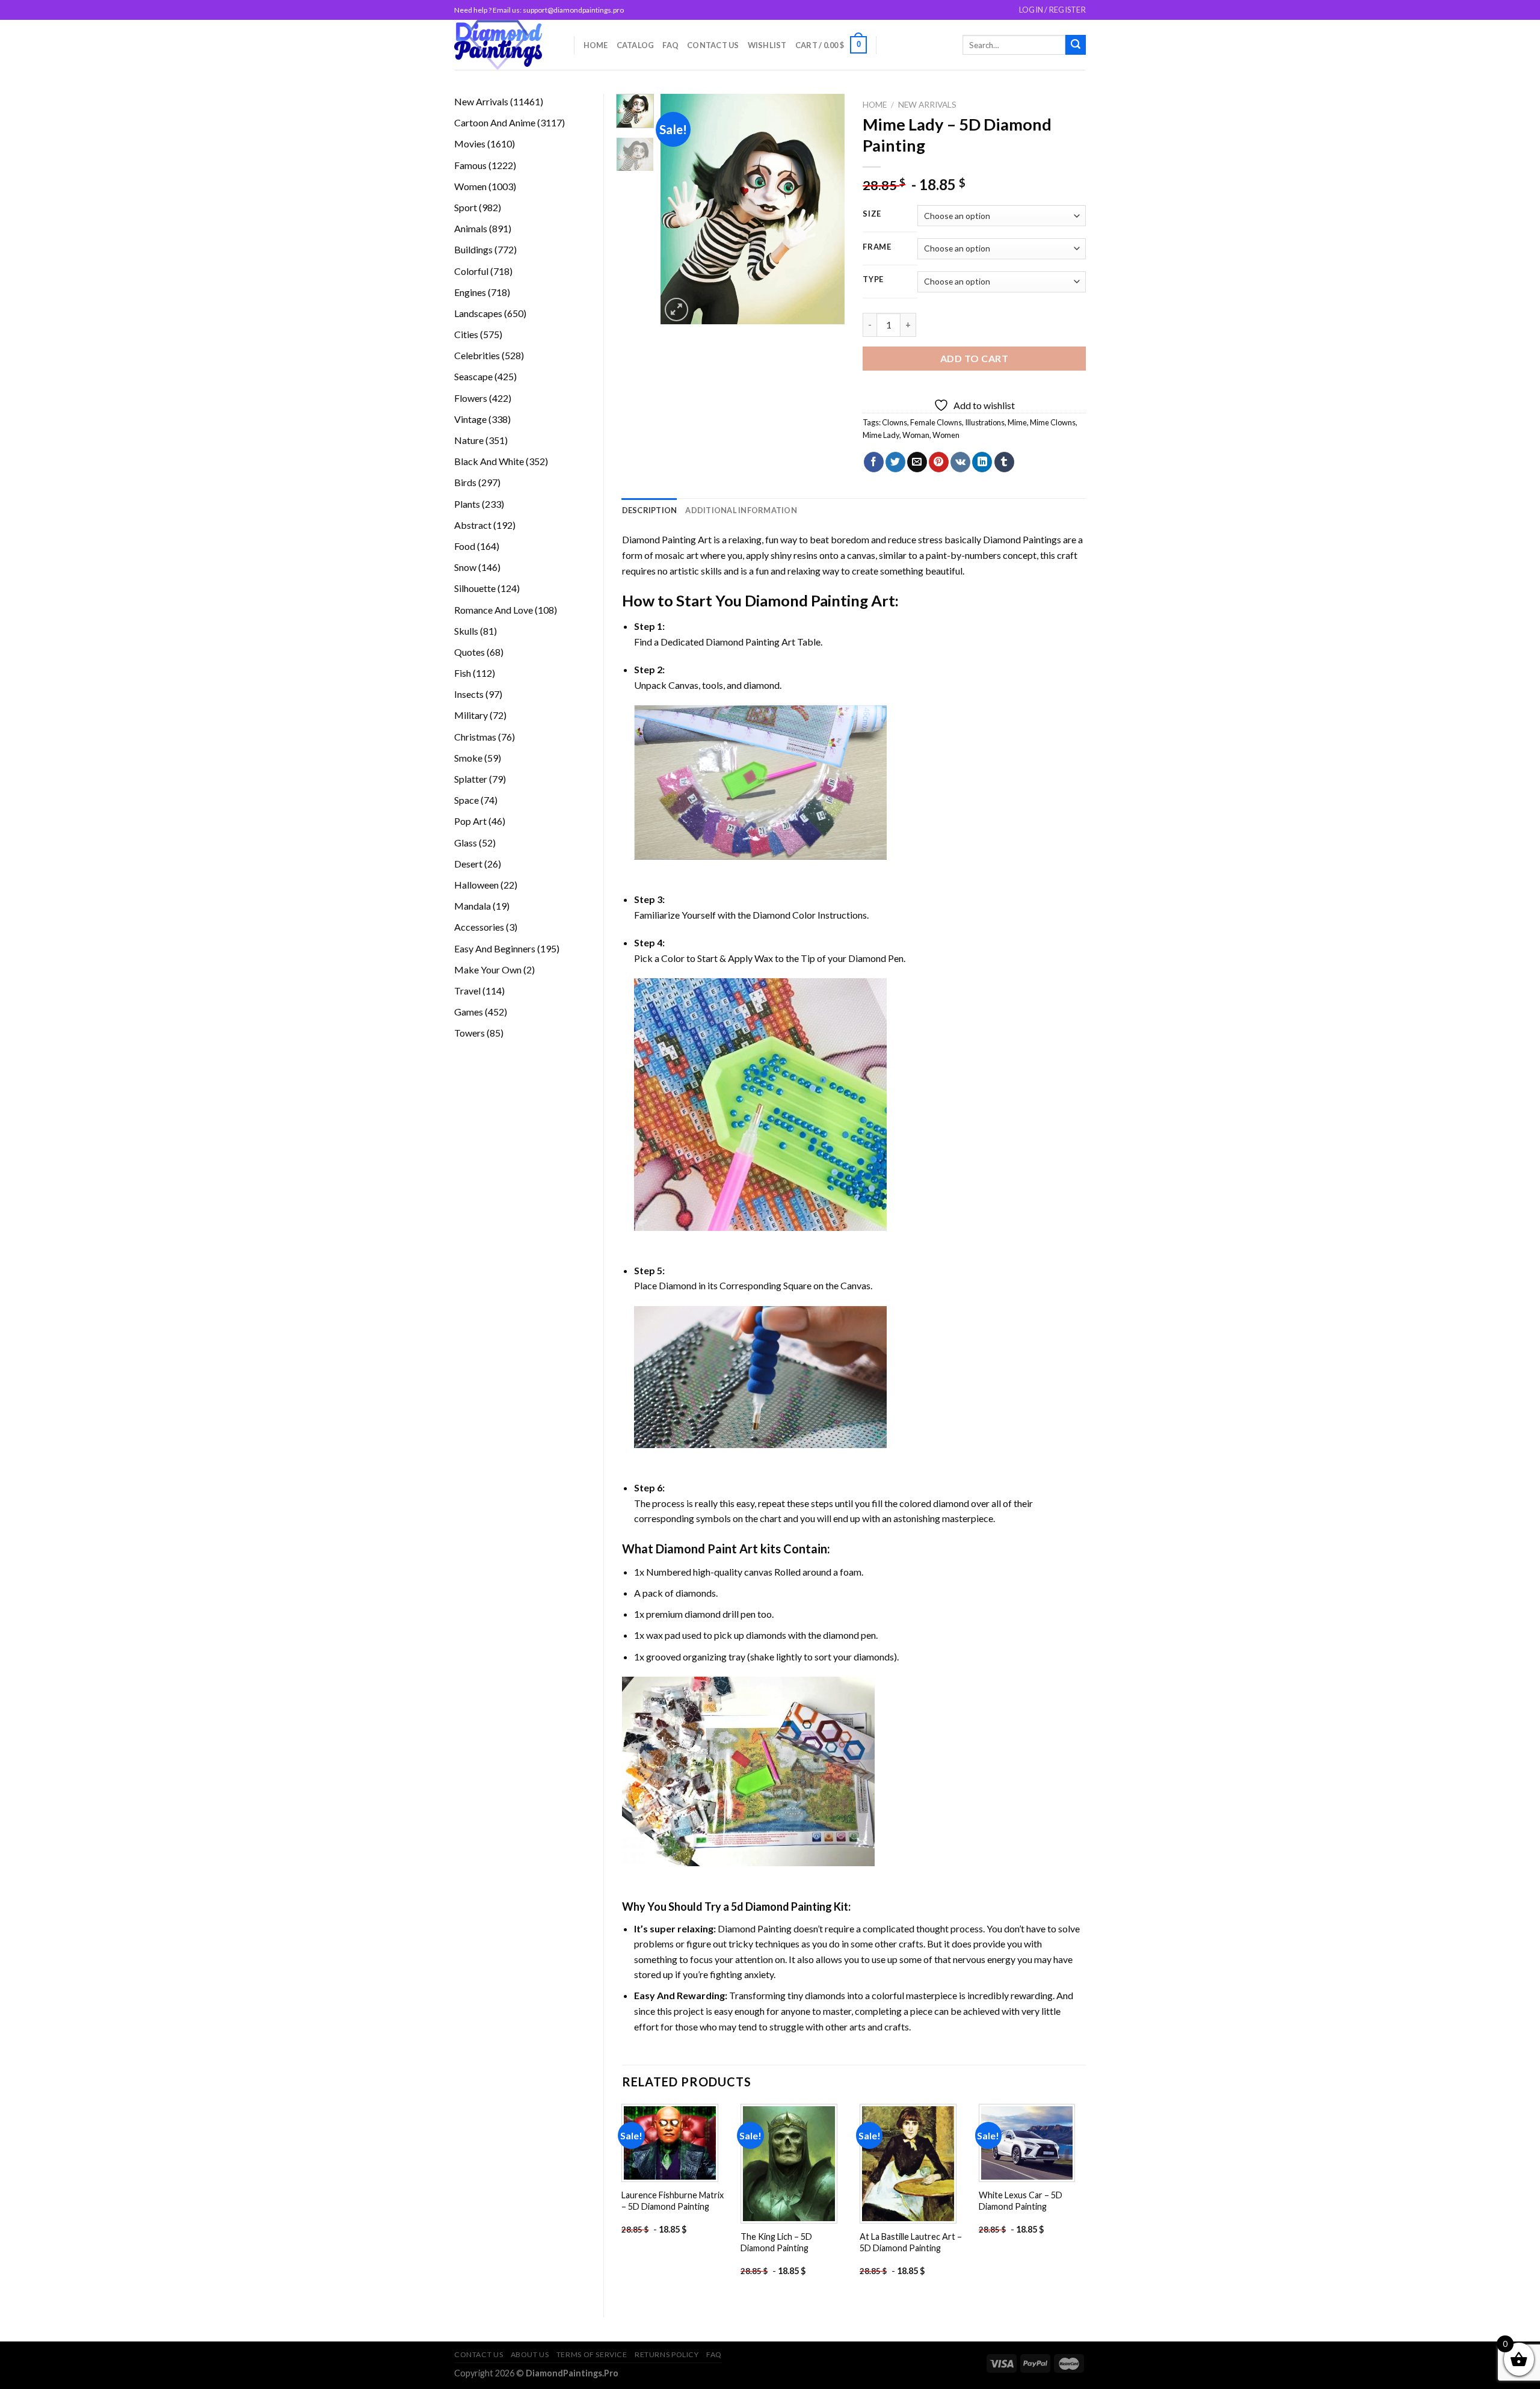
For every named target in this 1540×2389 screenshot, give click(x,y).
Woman (916, 435)
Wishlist (767, 45)
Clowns (895, 422)
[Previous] (680, 209)
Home (596, 45)
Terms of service (592, 2354)
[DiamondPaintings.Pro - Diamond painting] (505, 45)
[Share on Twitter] (895, 462)
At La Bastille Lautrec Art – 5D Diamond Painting (911, 2242)
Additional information (741, 510)
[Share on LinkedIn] (982, 462)
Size (872, 214)
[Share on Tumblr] (1004, 462)
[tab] (650, 510)
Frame (877, 247)
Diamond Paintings (1022, 539)
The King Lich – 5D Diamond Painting (776, 2242)
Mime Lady (881, 435)
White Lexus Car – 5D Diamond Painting (1021, 2201)
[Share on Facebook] (874, 462)
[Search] (1076, 45)
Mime (1017, 422)
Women (946, 435)
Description (650, 510)
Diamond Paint (696, 1549)
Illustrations (985, 422)
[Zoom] (676, 310)
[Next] (826, 209)
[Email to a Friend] (917, 462)
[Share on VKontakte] (960, 462)
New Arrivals (927, 105)
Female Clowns (936, 422)
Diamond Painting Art (667, 539)
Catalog (636, 45)
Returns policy (667, 2354)
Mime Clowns (1053, 422)
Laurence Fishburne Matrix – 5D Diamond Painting (673, 2201)
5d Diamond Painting (781, 1907)
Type (873, 280)
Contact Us (713, 45)
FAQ (670, 45)
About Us (530, 2354)
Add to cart (974, 358)
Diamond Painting (806, 600)
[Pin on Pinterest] (939, 462)
